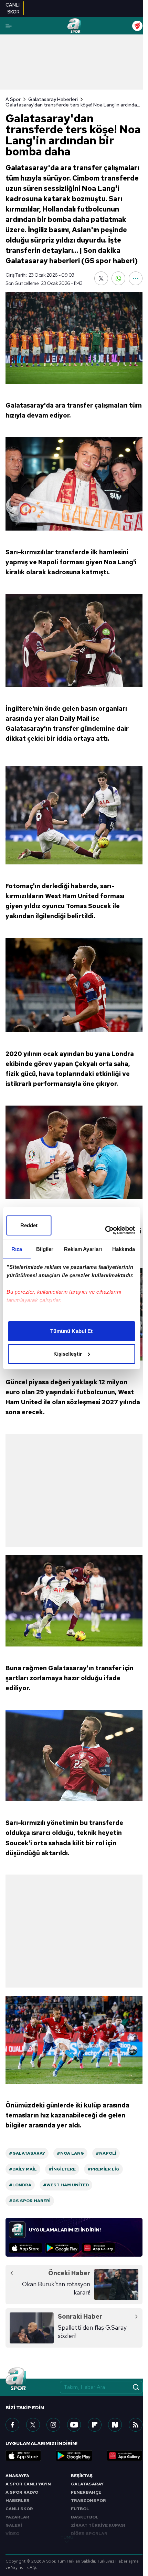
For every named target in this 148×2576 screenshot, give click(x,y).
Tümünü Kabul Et (72, 1331)
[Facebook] (12, 2425)
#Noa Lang (70, 2153)
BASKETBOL (85, 2517)
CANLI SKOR (19, 2509)
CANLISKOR (13, 8)
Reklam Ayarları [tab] (83, 1249)
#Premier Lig (103, 2169)
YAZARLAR (17, 2517)
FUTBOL (80, 2509)
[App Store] (26, 2248)
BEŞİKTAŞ (82, 2476)
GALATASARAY (87, 2484)
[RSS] (136, 2425)
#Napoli (106, 2153)
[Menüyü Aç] (9, 26)
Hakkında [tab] (124, 1249)
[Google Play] (62, 2248)
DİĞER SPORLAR (89, 2534)
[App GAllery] (99, 2248)
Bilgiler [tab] (45, 1249)
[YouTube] (74, 2425)
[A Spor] (74, 26)
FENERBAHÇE (86, 2492)
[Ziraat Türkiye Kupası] (137, 26)
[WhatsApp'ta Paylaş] (118, 278)
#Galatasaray (27, 2153)
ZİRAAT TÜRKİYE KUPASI (98, 2525)
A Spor (13, 99)
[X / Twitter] (33, 2425)
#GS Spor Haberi (30, 2201)
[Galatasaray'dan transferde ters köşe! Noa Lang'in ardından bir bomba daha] (74, 338)
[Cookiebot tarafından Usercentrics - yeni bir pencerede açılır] (105, 1230)
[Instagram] (53, 2425)
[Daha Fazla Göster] (136, 278)
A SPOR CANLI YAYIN (28, 2484)
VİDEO (12, 2534)
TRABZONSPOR (88, 2501)
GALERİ (14, 2525)
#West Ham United (66, 2185)
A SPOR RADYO (22, 2492)
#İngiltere (62, 2169)
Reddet (29, 1225)
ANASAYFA (17, 2476)
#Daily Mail (23, 2169)
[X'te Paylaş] (101, 278)
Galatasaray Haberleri (53, 99)
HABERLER (18, 2501)
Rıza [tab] (17, 1249)
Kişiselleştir (68, 1354)
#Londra (20, 2185)
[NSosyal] (115, 2425)
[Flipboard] (95, 2425)
